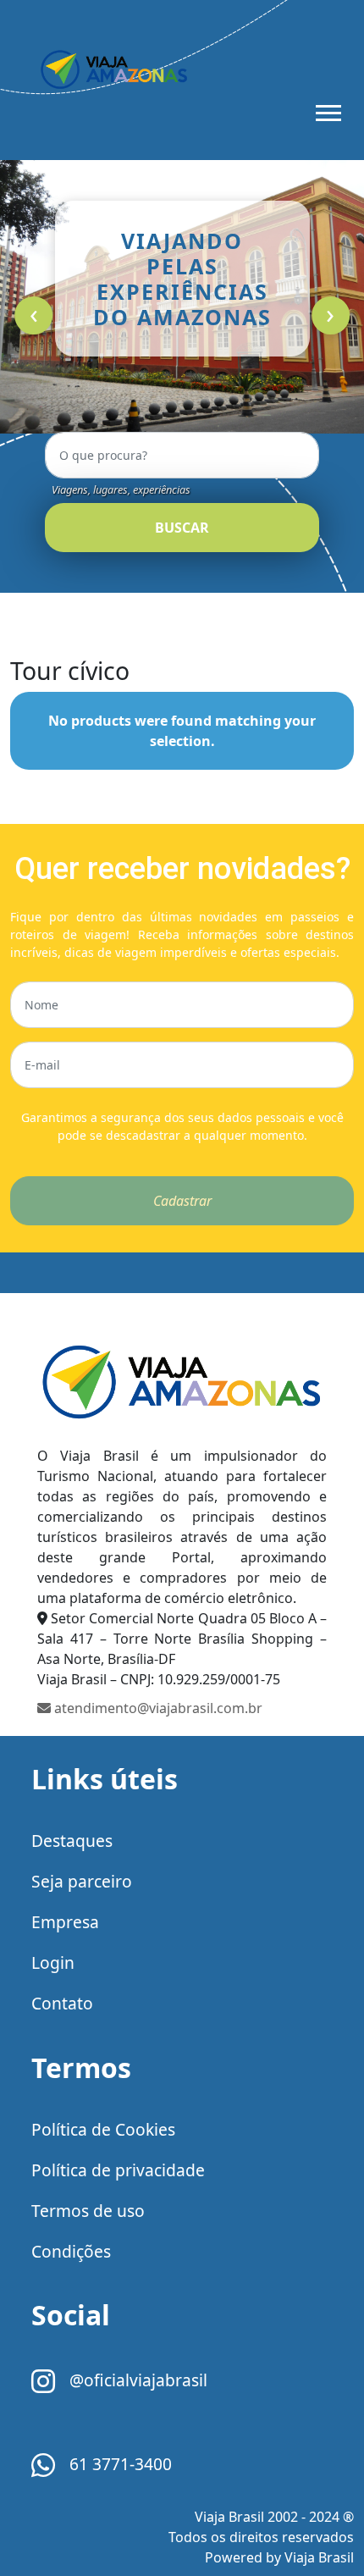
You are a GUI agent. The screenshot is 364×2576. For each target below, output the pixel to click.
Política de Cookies (103, 2129)
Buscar (182, 528)
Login (53, 1962)
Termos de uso (88, 2211)
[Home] (182, 1381)
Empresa (65, 1922)
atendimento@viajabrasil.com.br (157, 1708)
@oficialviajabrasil (136, 2380)
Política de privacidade (118, 2170)
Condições (71, 2251)
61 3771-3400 (119, 2464)
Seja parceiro (82, 1881)
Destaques (72, 1841)
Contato (62, 2003)
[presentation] (33, 315)
